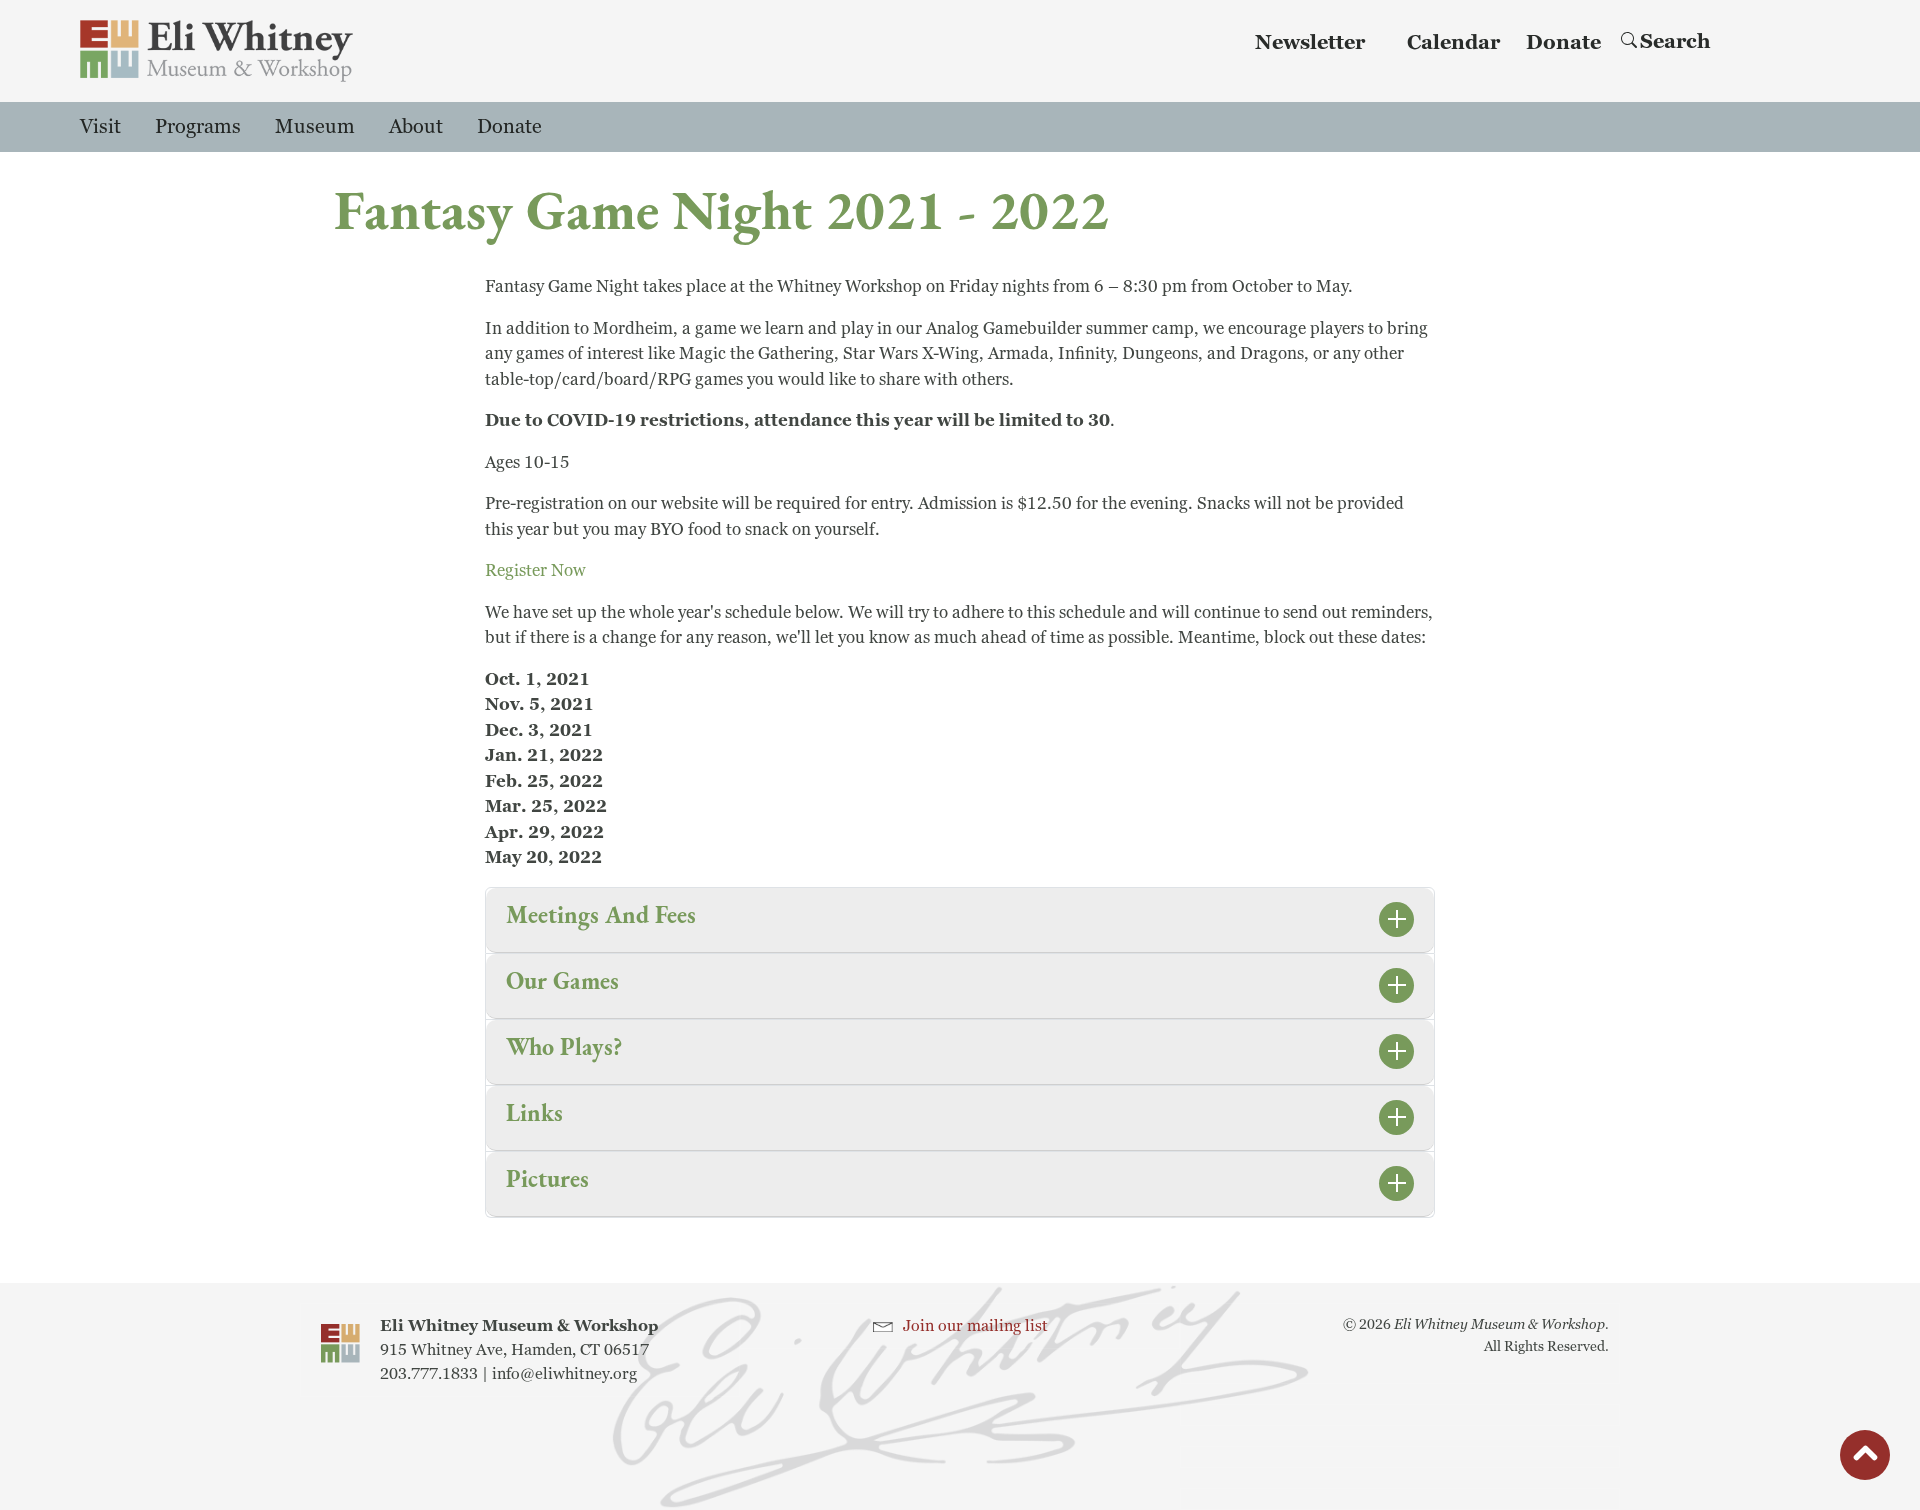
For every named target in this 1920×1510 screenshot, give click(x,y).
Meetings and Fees (601, 914)
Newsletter (1310, 43)
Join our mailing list (975, 1326)
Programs (198, 127)
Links (534, 1112)
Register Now (535, 570)
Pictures (547, 1178)
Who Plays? (564, 1046)
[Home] (216, 51)
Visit (100, 127)
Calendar (1453, 43)
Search (1675, 42)
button (1865, 1458)
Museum (315, 127)
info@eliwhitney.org (564, 1374)
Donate (1563, 43)
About (416, 127)
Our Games (562, 980)
